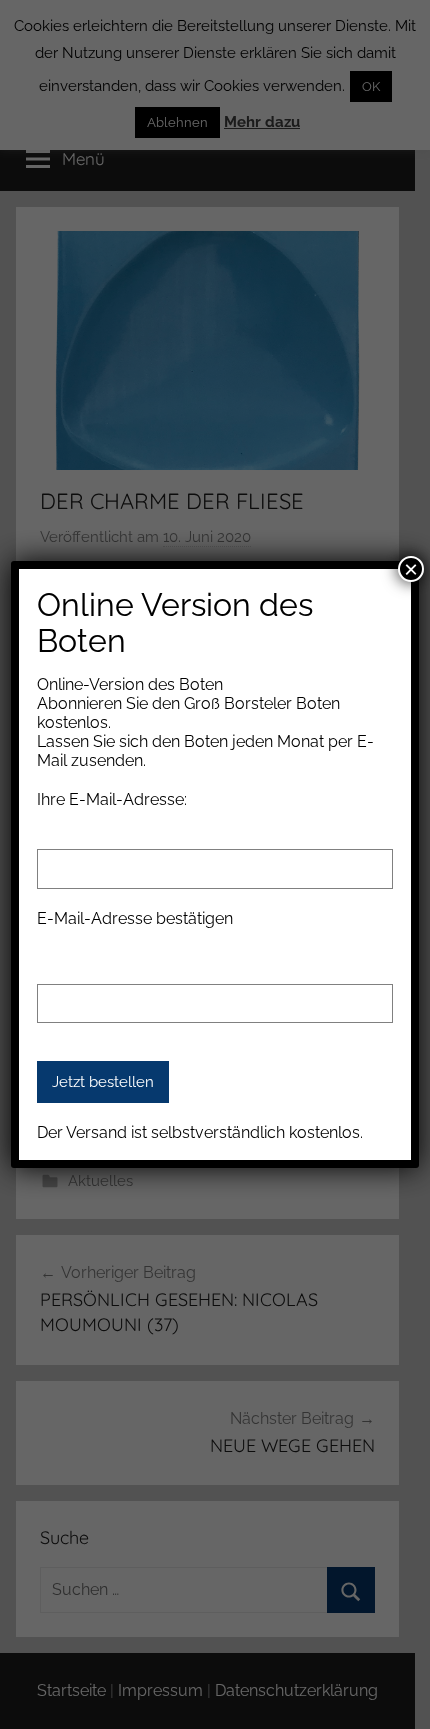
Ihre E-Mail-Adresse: (112, 799)
